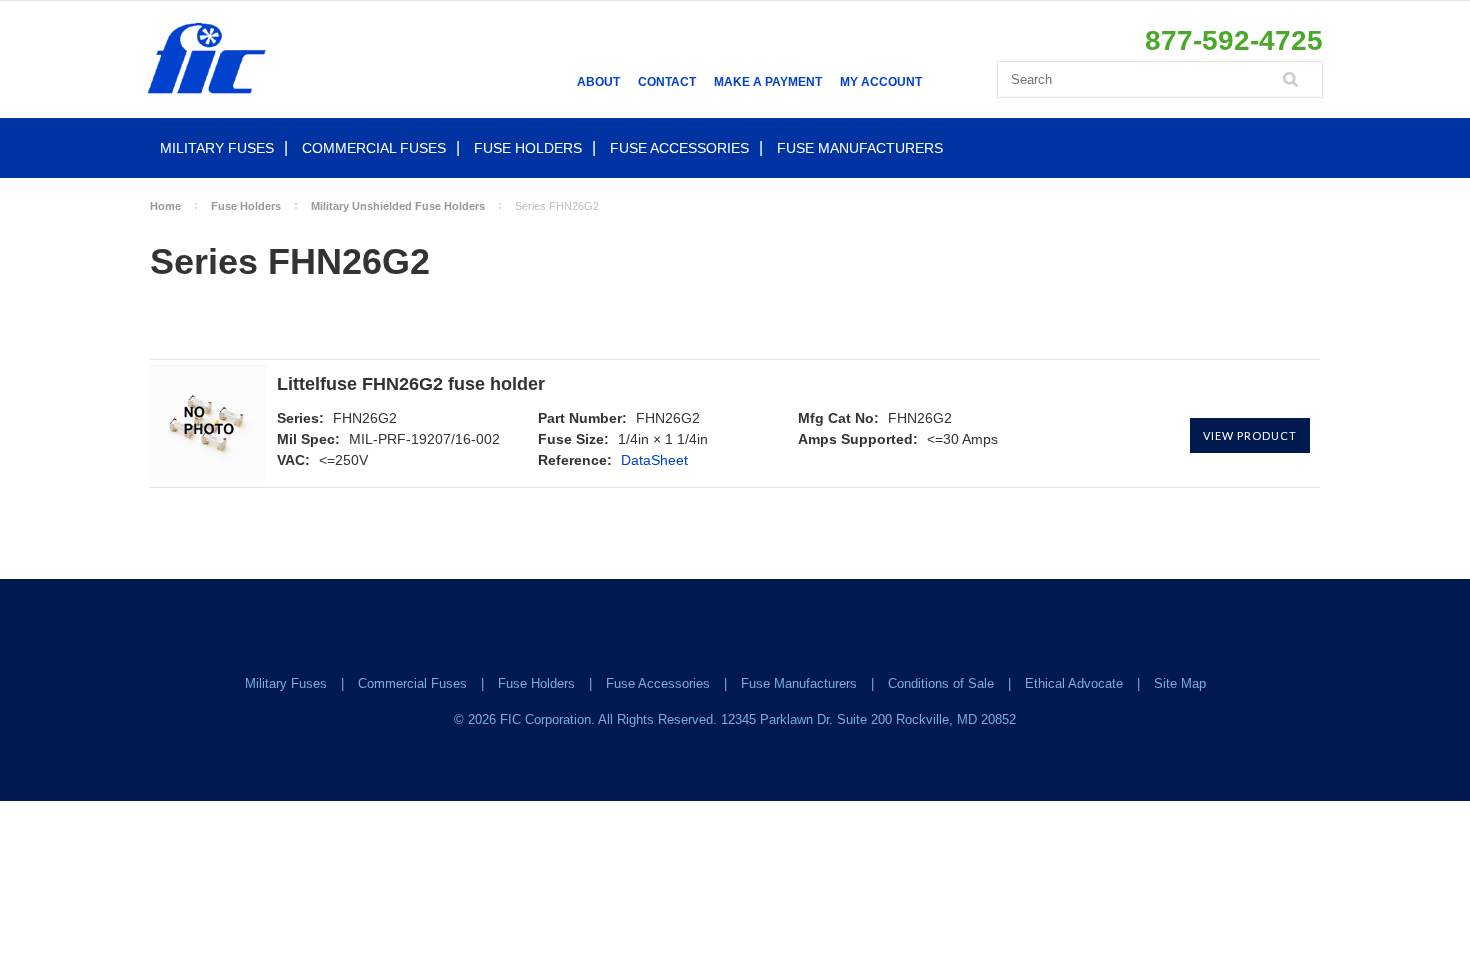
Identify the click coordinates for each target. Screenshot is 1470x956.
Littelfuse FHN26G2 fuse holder (411, 384)
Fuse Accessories (679, 148)
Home (165, 206)
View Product (1250, 435)
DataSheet (654, 460)
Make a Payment (768, 82)
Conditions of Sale (941, 683)
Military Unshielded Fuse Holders (398, 206)
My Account (881, 82)
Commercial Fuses (374, 148)
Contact (667, 82)
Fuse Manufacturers (860, 148)
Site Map (1180, 683)
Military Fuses (217, 148)
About (598, 82)
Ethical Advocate (1074, 683)
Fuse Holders (528, 148)
